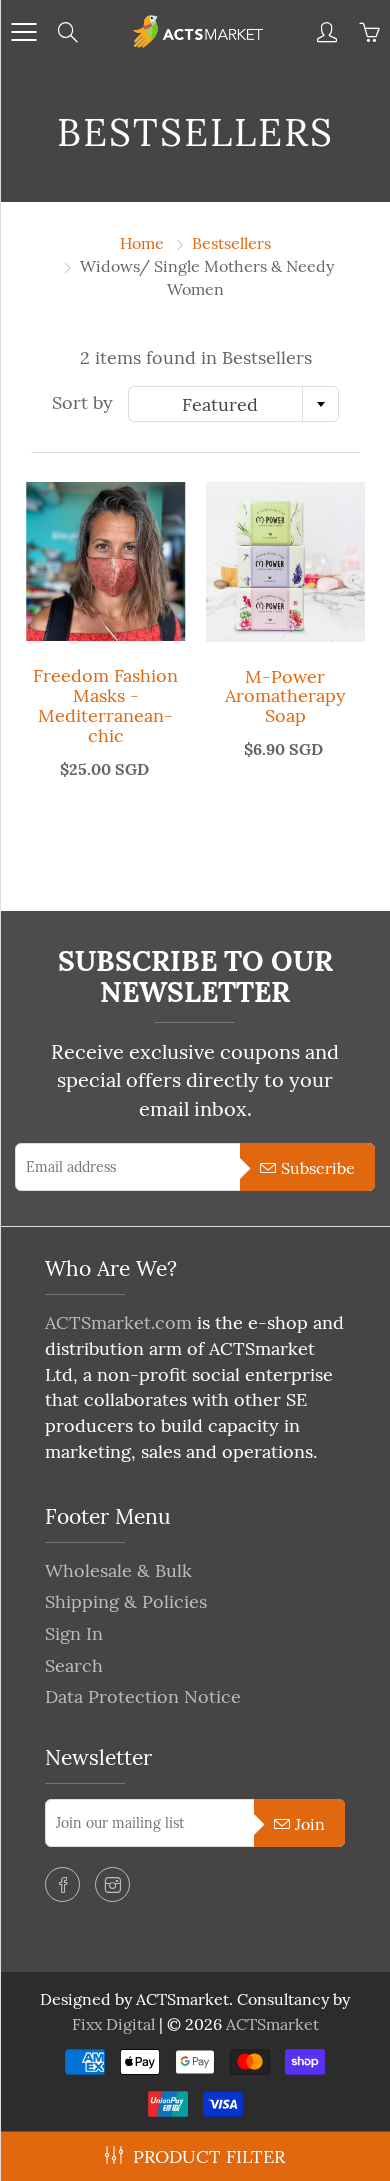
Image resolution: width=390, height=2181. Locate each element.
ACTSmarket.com (118, 1322)
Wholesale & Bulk (118, 1570)
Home (142, 243)
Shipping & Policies (126, 1601)
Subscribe (318, 1168)
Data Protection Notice (143, 1696)
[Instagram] (112, 1884)
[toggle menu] (23, 32)
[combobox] (233, 404)
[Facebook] (62, 1884)
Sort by (82, 402)
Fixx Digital (113, 2024)
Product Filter (209, 2156)
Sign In (74, 1633)
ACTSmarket (272, 2024)
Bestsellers (231, 243)
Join (310, 1824)
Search (74, 1665)
